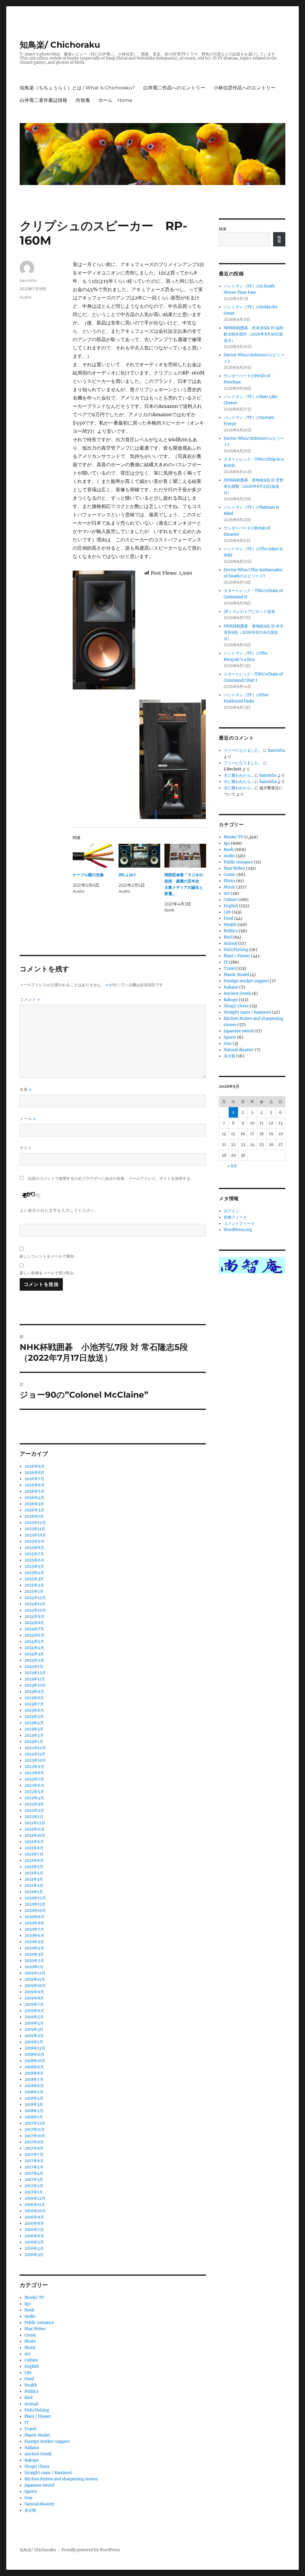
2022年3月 (34, 1804)
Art (27, 2354)
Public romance (39, 2323)
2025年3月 (34, 1579)
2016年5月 (34, 2242)
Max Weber (35, 2329)
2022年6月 (34, 1785)
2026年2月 (34, 1510)
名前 (26, 1089)
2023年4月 (34, 1723)
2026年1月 (34, 1516)
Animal (31, 2404)
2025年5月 (34, 1566)
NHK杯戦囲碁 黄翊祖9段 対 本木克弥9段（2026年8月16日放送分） (254, 632)
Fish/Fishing (37, 2410)
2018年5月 (34, 2092)
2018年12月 (35, 2048)
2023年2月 (34, 1735)
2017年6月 (34, 2161)
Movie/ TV (34, 2298)
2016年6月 (34, 2236)
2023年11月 (35, 1679)
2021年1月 (34, 1892)
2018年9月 (34, 2067)
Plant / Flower (38, 2416)
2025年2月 (34, 1585)
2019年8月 (34, 1998)
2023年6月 (34, 1710)
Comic (30, 2335)
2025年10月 (35, 1535)
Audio (25, 297)
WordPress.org (238, 1230)
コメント (30, 999)
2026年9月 (35, 1466)
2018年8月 (34, 2073)
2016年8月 (34, 2223)
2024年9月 (34, 1616)
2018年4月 (34, 2098)
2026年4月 (34, 1498)
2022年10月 (35, 1760)
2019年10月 (35, 1986)
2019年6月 (34, 2011)
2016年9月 (34, 2217)
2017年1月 (34, 2192)
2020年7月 (34, 1929)
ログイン (231, 1211)
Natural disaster (39, 2504)
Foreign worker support (47, 2441)
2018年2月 (34, 2111)
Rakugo (32, 2460)
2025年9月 (34, 1541)
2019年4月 (34, 2023)
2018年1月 (34, 2117)
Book (29, 2310)
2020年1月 (34, 1967)
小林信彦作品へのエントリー (245, 88)
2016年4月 (34, 2248)
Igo (28, 2304)
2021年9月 (34, 1842)
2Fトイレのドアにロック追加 (249, 612)
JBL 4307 (127, 875)
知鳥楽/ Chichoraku (60, 45)
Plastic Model (37, 2435)
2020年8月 (34, 1923)
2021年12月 (35, 1823)
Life (28, 2373)
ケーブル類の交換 (88, 875)
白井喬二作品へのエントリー (174, 88)
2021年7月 (34, 1854)
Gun (28, 2498)
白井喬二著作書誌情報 (43, 100)
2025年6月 (34, 1560)
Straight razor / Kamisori (48, 2473)
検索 (223, 229)
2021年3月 (34, 1879)
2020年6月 (34, 1936)
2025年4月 (34, 1573)
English (32, 2366)
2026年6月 (35, 1485)
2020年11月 (35, 1904)
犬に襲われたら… (239, 775)
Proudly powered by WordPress (91, 2550)
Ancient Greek (38, 2454)
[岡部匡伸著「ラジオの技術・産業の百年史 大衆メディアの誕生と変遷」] (185, 856)
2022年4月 (34, 1798)
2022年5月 (34, 1792)
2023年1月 (34, 1742)
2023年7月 (34, 1704)
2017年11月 (35, 2130)
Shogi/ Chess (37, 2467)
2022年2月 (34, 1810)
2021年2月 (34, 1886)
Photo (30, 2341)
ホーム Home (115, 100)
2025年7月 (34, 1554)
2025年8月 (34, 1548)
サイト (26, 1148)
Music (30, 2348)
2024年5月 (34, 1642)
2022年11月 (35, 1754)
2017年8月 (34, 2148)
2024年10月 (35, 1610)
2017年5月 (34, 2167)
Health (31, 2385)
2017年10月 (35, 2136)
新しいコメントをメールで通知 (47, 1256)
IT (27, 2423)
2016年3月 (34, 2255)
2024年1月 (34, 1667)
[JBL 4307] (139, 856)
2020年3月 (34, 1954)
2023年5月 (34, 1717)
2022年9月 (34, 1767)
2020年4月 (34, 1948)
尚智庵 (83, 100)
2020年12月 (35, 1898)
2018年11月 (35, 2054)
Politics (31, 2391)
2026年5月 (34, 1491)
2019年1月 (34, 2042)
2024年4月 (34, 1648)
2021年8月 (34, 1848)
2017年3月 (34, 2180)
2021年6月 (34, 1860)
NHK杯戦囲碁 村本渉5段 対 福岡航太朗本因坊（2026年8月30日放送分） (253, 334)
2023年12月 (35, 1673)
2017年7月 (34, 2155)
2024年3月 (34, 1654)
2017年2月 (34, 2186)
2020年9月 (34, 1917)
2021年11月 (35, 1829)
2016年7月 (34, 2230)
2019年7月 (34, 2004)
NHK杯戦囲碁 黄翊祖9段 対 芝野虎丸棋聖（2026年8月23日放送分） (254, 486)
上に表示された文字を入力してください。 (59, 1210)
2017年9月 (34, 2142)
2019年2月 (34, 2036)
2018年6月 (34, 2086)
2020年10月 (35, 1911)
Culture (31, 2360)
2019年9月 (34, 1992)
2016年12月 (35, 2198)
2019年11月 (35, 1979)
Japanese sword (39, 2485)
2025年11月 (35, 1529)
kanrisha (28, 280)
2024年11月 (35, 1604)
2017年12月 (35, 2123)
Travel (30, 2429)
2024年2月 (34, 1660)
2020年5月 (34, 1942)
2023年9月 (34, 1692)
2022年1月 (34, 1817)
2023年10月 (35, 1685)
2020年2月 (34, 1961)
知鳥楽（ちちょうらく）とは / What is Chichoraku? (77, 88)
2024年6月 (34, 1635)
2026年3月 (34, 1504)
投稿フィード (235, 1217)
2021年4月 (34, 1873)
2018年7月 (34, 2079)
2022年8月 (34, 1773)
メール (28, 1119)
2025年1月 (34, 1591)
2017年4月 (34, 2173)
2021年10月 (35, 1835)
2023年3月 (34, 1729)
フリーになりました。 (243, 750)
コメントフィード (239, 1223)
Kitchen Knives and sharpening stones (61, 2479)
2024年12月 (35, 1598)
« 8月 (232, 1166)
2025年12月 (35, 1523)
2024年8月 (34, 1623)
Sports (31, 2492)
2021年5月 (34, 1867)
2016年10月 (35, 2211)
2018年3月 (34, 2105)
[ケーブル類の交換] (94, 856)
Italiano (32, 2448)
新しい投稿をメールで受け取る (47, 1273)
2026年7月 (34, 1479)
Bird (28, 2398)
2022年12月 (35, 1748)
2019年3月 (34, 2029)
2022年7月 (34, 1779)
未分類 (30, 2510)
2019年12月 (35, 1973)
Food (29, 2379)
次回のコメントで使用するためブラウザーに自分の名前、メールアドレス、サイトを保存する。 (111, 1179)
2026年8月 (34, 1473)
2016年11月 (35, 2205)
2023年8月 (34, 1698)
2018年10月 (35, 2061)
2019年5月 (34, 2017)
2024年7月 (34, 1629)
